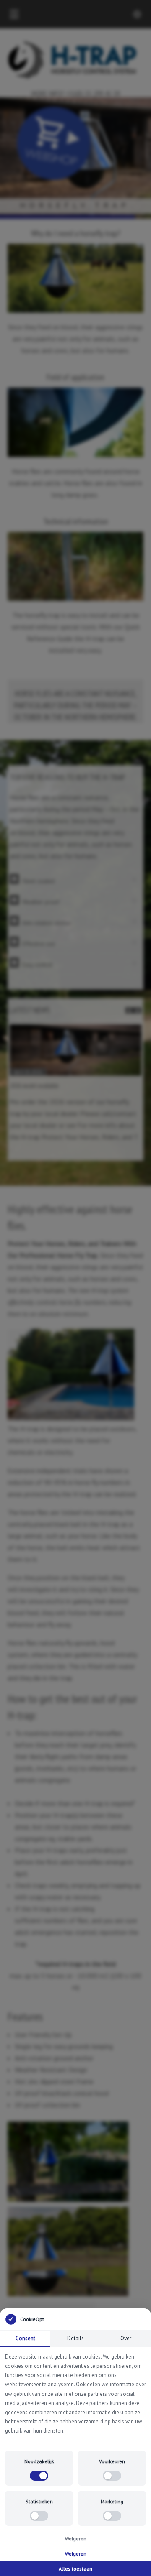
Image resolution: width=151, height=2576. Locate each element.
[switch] (39, 2476)
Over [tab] (126, 2338)
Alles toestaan (75, 2569)
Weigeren (76, 2539)
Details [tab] (75, 2338)
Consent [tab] (25, 2338)
